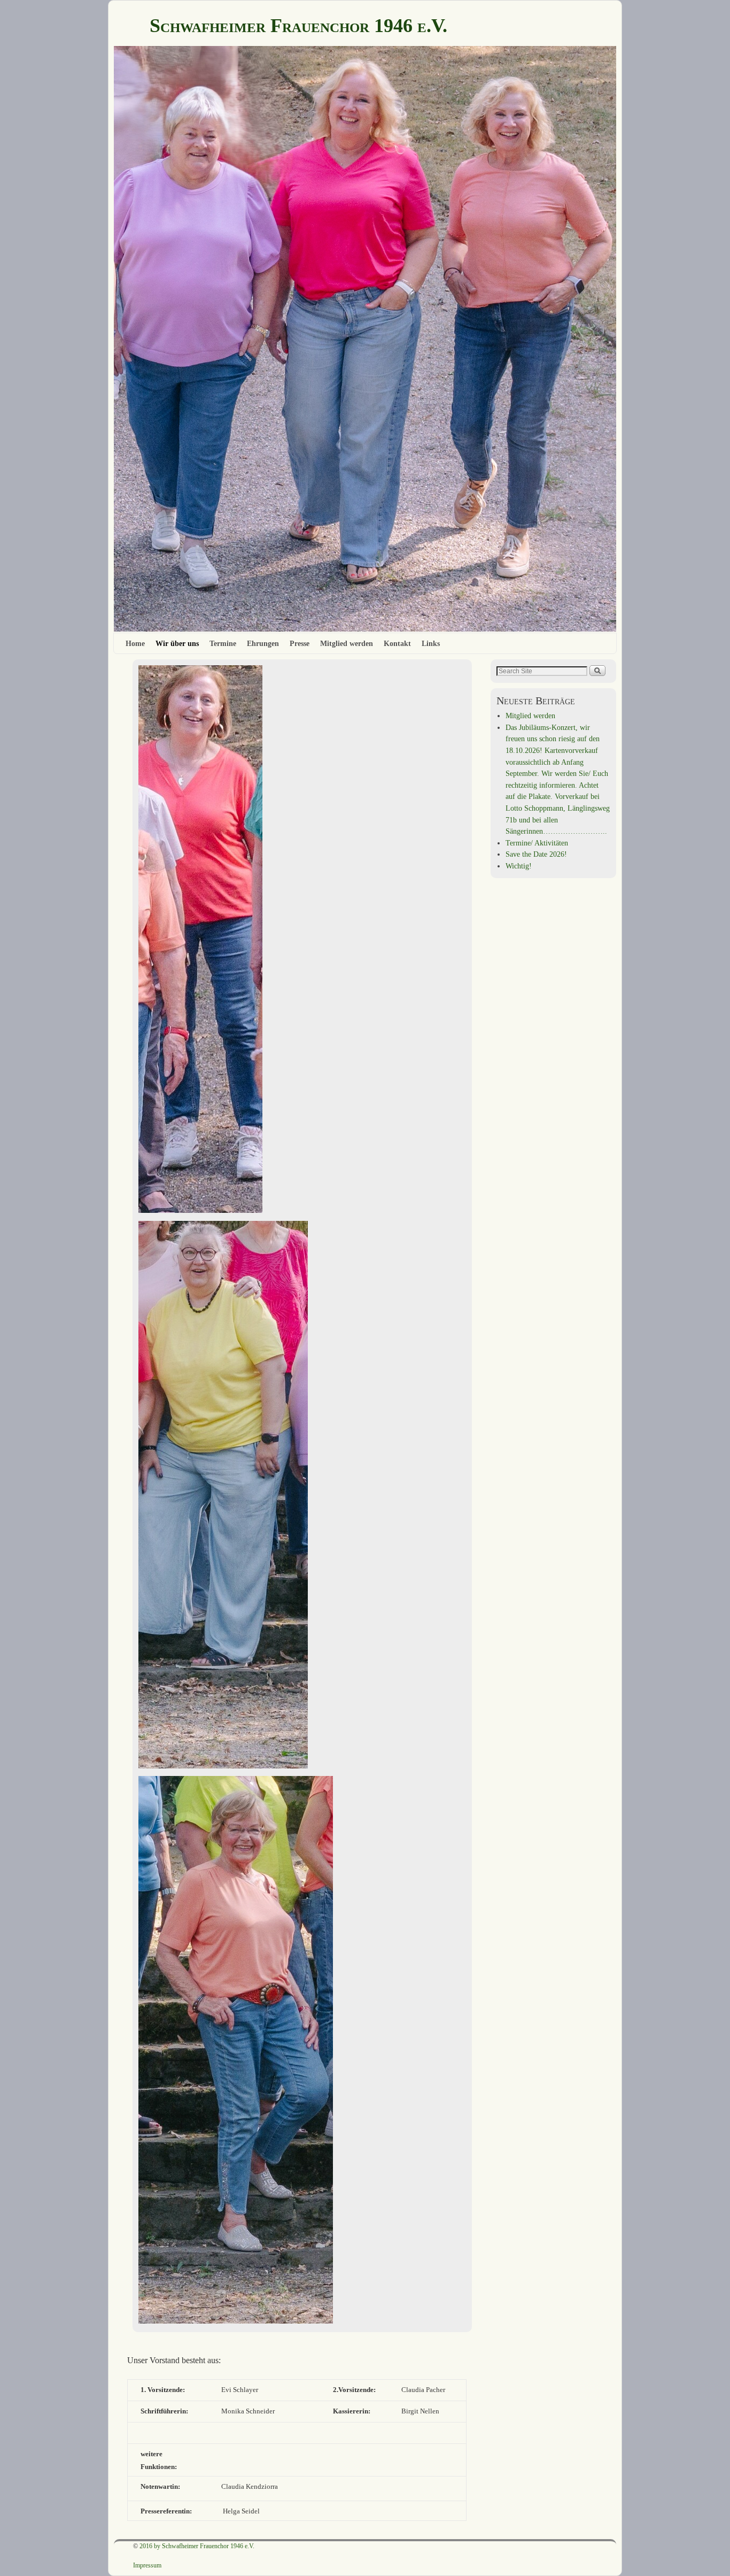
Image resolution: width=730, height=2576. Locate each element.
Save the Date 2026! (536, 854)
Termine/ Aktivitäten (537, 843)
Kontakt (397, 643)
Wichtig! (519, 866)
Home (135, 643)
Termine (223, 643)
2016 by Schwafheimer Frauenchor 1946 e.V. (197, 2546)
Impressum (147, 2565)
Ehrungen (263, 643)
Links (431, 643)
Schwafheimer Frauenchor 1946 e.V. (298, 26)
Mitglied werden (347, 643)
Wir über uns (177, 643)
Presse (300, 643)
